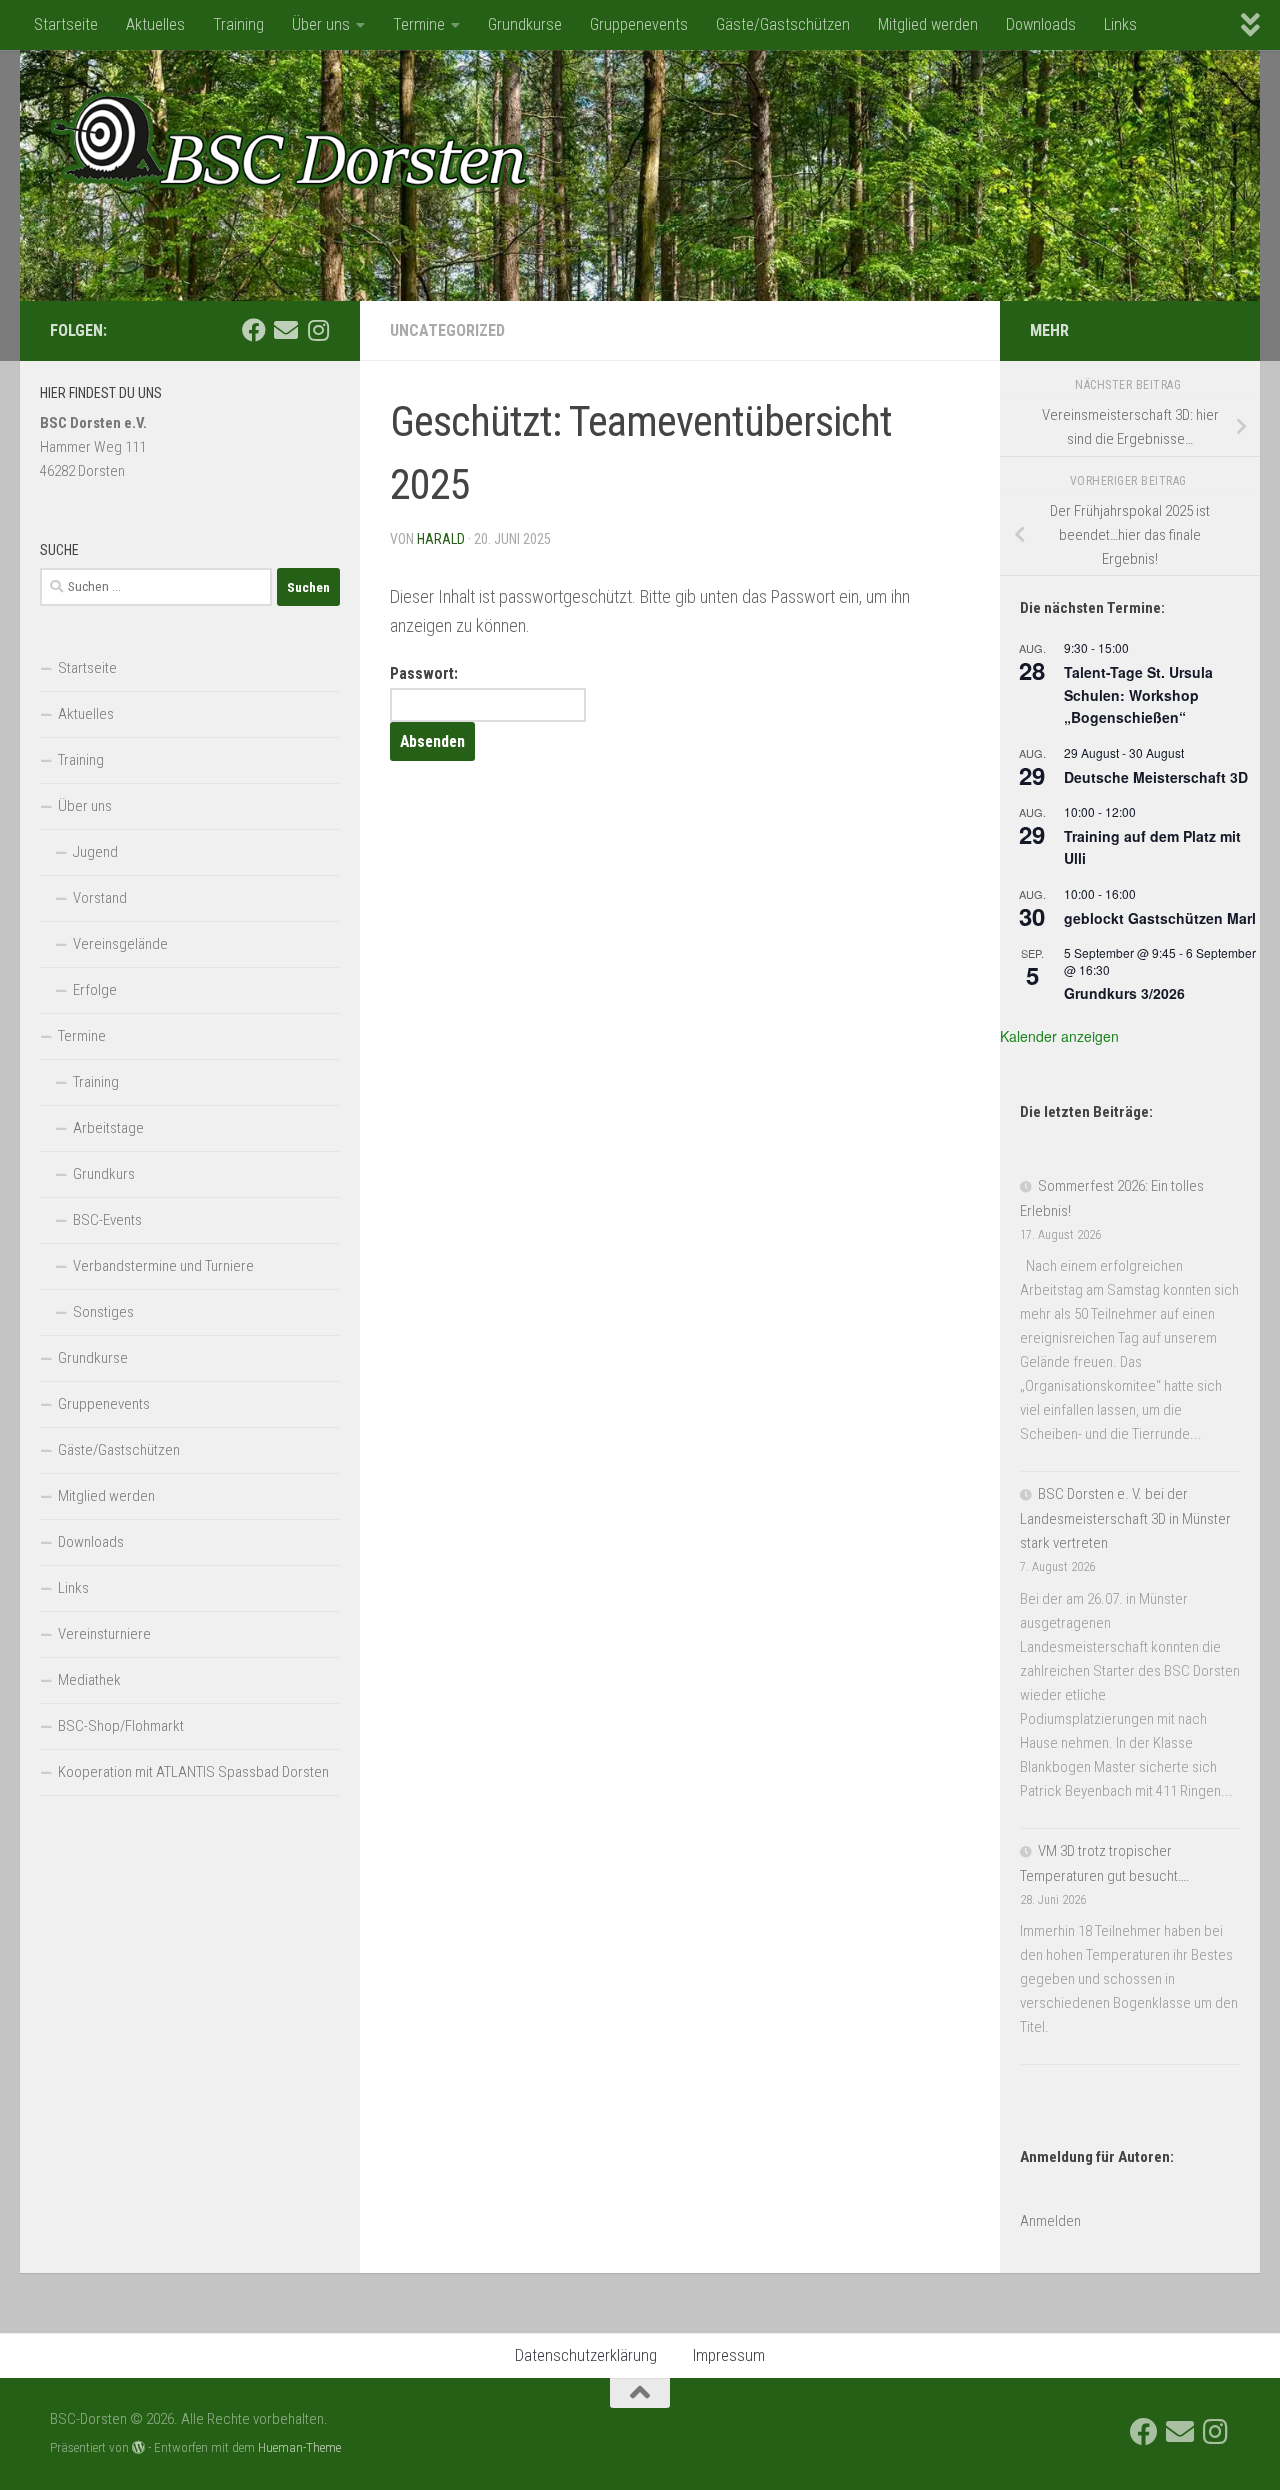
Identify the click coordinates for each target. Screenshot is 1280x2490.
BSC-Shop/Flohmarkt (121, 1726)
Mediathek (89, 1680)
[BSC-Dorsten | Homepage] (290, 140)
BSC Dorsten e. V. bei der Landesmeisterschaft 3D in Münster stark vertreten (1125, 1518)
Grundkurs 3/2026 (1124, 993)
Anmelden (1050, 2221)
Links (1120, 24)
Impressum (729, 2355)
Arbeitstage (108, 1128)
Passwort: (424, 673)
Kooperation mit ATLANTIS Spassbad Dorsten (193, 1772)
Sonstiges (103, 1312)
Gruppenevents (639, 24)
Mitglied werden (928, 24)
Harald (441, 539)
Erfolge (95, 990)
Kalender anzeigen (1059, 1036)
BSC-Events (107, 1220)
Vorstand (100, 898)
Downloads (1041, 24)
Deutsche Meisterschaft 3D (1156, 777)
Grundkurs (104, 1174)
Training (238, 24)
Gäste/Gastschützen (783, 24)
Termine (419, 24)
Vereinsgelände (120, 944)
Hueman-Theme (299, 2447)
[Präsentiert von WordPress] (138, 2447)
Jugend (95, 852)
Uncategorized (447, 330)
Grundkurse (525, 24)
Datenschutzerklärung (586, 2355)
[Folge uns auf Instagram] (318, 330)
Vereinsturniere (104, 1634)
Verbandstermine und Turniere (163, 1266)
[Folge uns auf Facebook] (254, 330)
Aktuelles (155, 24)
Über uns (321, 24)
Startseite (66, 24)
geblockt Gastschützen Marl (1160, 918)
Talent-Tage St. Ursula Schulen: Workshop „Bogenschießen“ (1138, 694)
